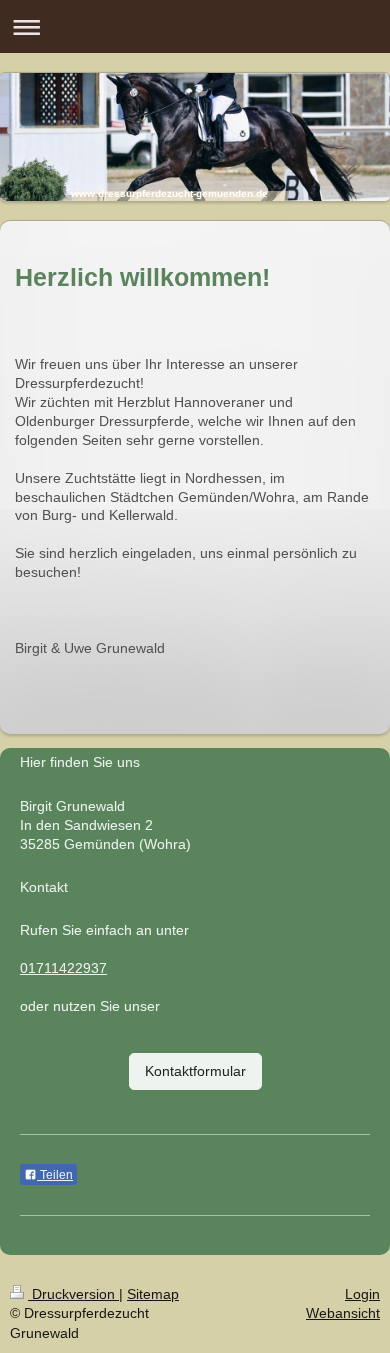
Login (362, 1294)
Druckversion (73, 1294)
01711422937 (63, 968)
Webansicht (343, 1313)
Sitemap (153, 1294)
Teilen (55, 1175)
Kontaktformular (195, 1071)
